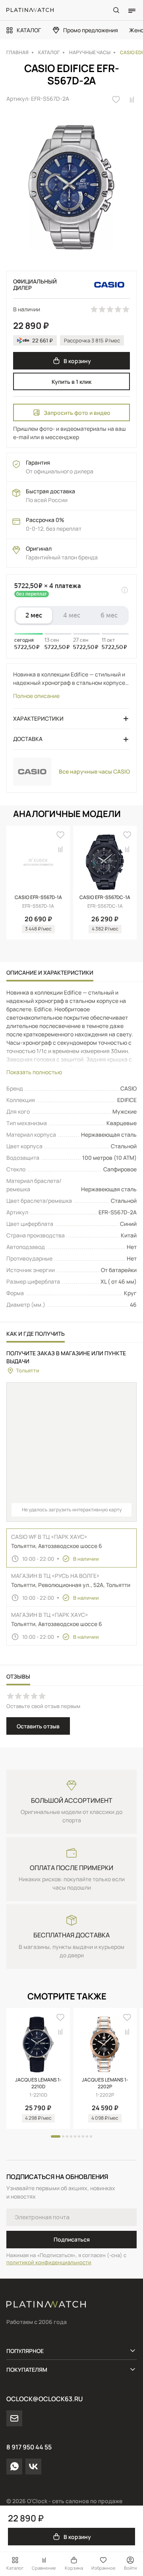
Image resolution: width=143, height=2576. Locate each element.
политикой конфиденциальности (49, 2262)
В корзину (77, 361)
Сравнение (44, 2568)
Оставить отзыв (38, 1726)
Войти (130, 2568)
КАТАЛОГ (29, 30)
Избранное (103, 2568)
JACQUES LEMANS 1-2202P (105, 2083)
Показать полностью (34, 1072)
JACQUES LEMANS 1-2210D (38, 2083)
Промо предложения (91, 30)
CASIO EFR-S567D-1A (38, 897)
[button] (56, 2136)
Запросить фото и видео (77, 413)
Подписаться (72, 2239)
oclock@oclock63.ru (44, 2399)
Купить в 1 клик (71, 382)
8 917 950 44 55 (29, 2447)
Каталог (15, 2568)
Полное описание (36, 696)
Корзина (74, 2568)
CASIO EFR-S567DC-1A (105, 897)
